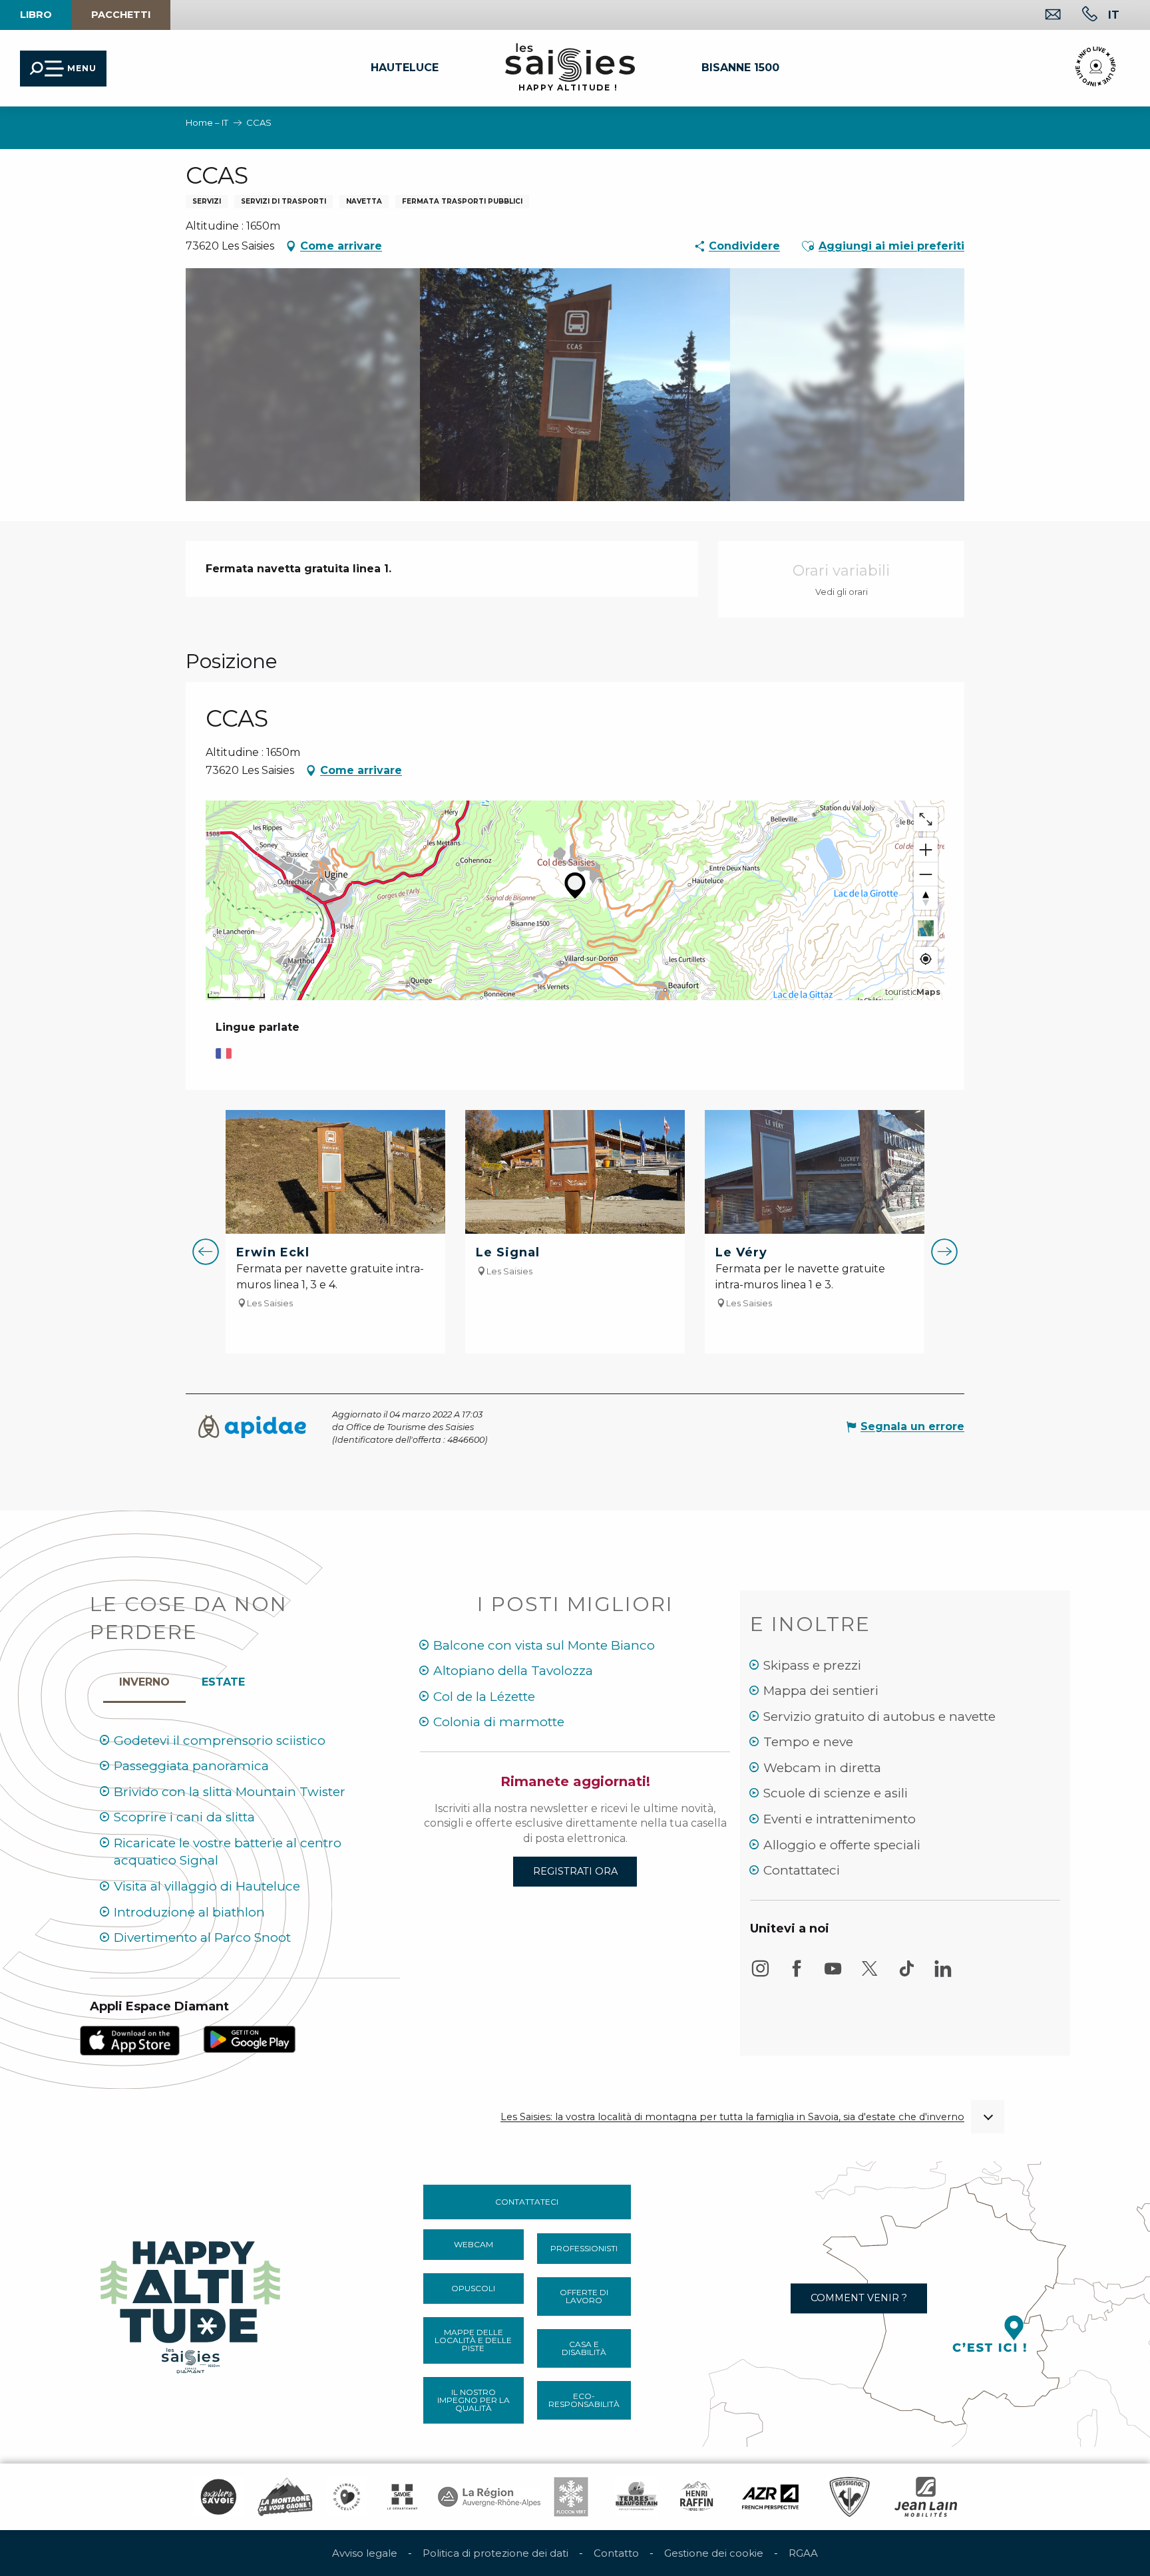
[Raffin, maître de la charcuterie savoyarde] (697, 2497)
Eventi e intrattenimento (840, 1819)
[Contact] (1043, 16)
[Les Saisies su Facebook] (797, 1975)
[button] (1114, 15)
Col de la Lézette (484, 1697)
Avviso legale (365, 2553)
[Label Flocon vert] (571, 2497)
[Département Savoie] (402, 2497)
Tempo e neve (808, 1742)
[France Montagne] (285, 2497)
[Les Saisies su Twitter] (870, 1975)
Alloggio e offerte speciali (842, 1845)
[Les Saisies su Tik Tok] (906, 1975)
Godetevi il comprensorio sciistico (220, 1741)
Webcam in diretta (822, 1768)
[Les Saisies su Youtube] (833, 1975)
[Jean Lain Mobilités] (926, 2497)
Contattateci (802, 1870)
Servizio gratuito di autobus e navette (879, 1717)
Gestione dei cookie (714, 2553)
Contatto (616, 2553)
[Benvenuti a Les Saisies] (192, 2303)
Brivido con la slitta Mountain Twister (230, 1792)
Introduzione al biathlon (189, 1912)
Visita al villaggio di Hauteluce (207, 1886)
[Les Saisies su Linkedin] (943, 1975)
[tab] (144, 1679)
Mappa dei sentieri (821, 1691)
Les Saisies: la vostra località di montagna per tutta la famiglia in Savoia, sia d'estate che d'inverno (732, 2117)
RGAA (803, 2553)
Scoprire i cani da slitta (184, 1817)
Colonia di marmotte (499, 1722)
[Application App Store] (130, 2040)
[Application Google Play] (250, 2039)
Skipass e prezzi (812, 1665)
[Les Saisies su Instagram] (760, 1975)
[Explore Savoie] (218, 2497)
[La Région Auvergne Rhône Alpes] (489, 2497)
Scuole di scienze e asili (836, 1793)
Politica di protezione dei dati (495, 2553)
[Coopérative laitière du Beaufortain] (637, 2497)
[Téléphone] (1079, 16)
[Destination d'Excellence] (347, 2497)
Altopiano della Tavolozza (513, 1671)
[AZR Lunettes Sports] (770, 2497)
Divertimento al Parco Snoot (202, 1937)
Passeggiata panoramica (191, 1766)
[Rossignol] (850, 2497)
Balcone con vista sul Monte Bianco (544, 1645)
